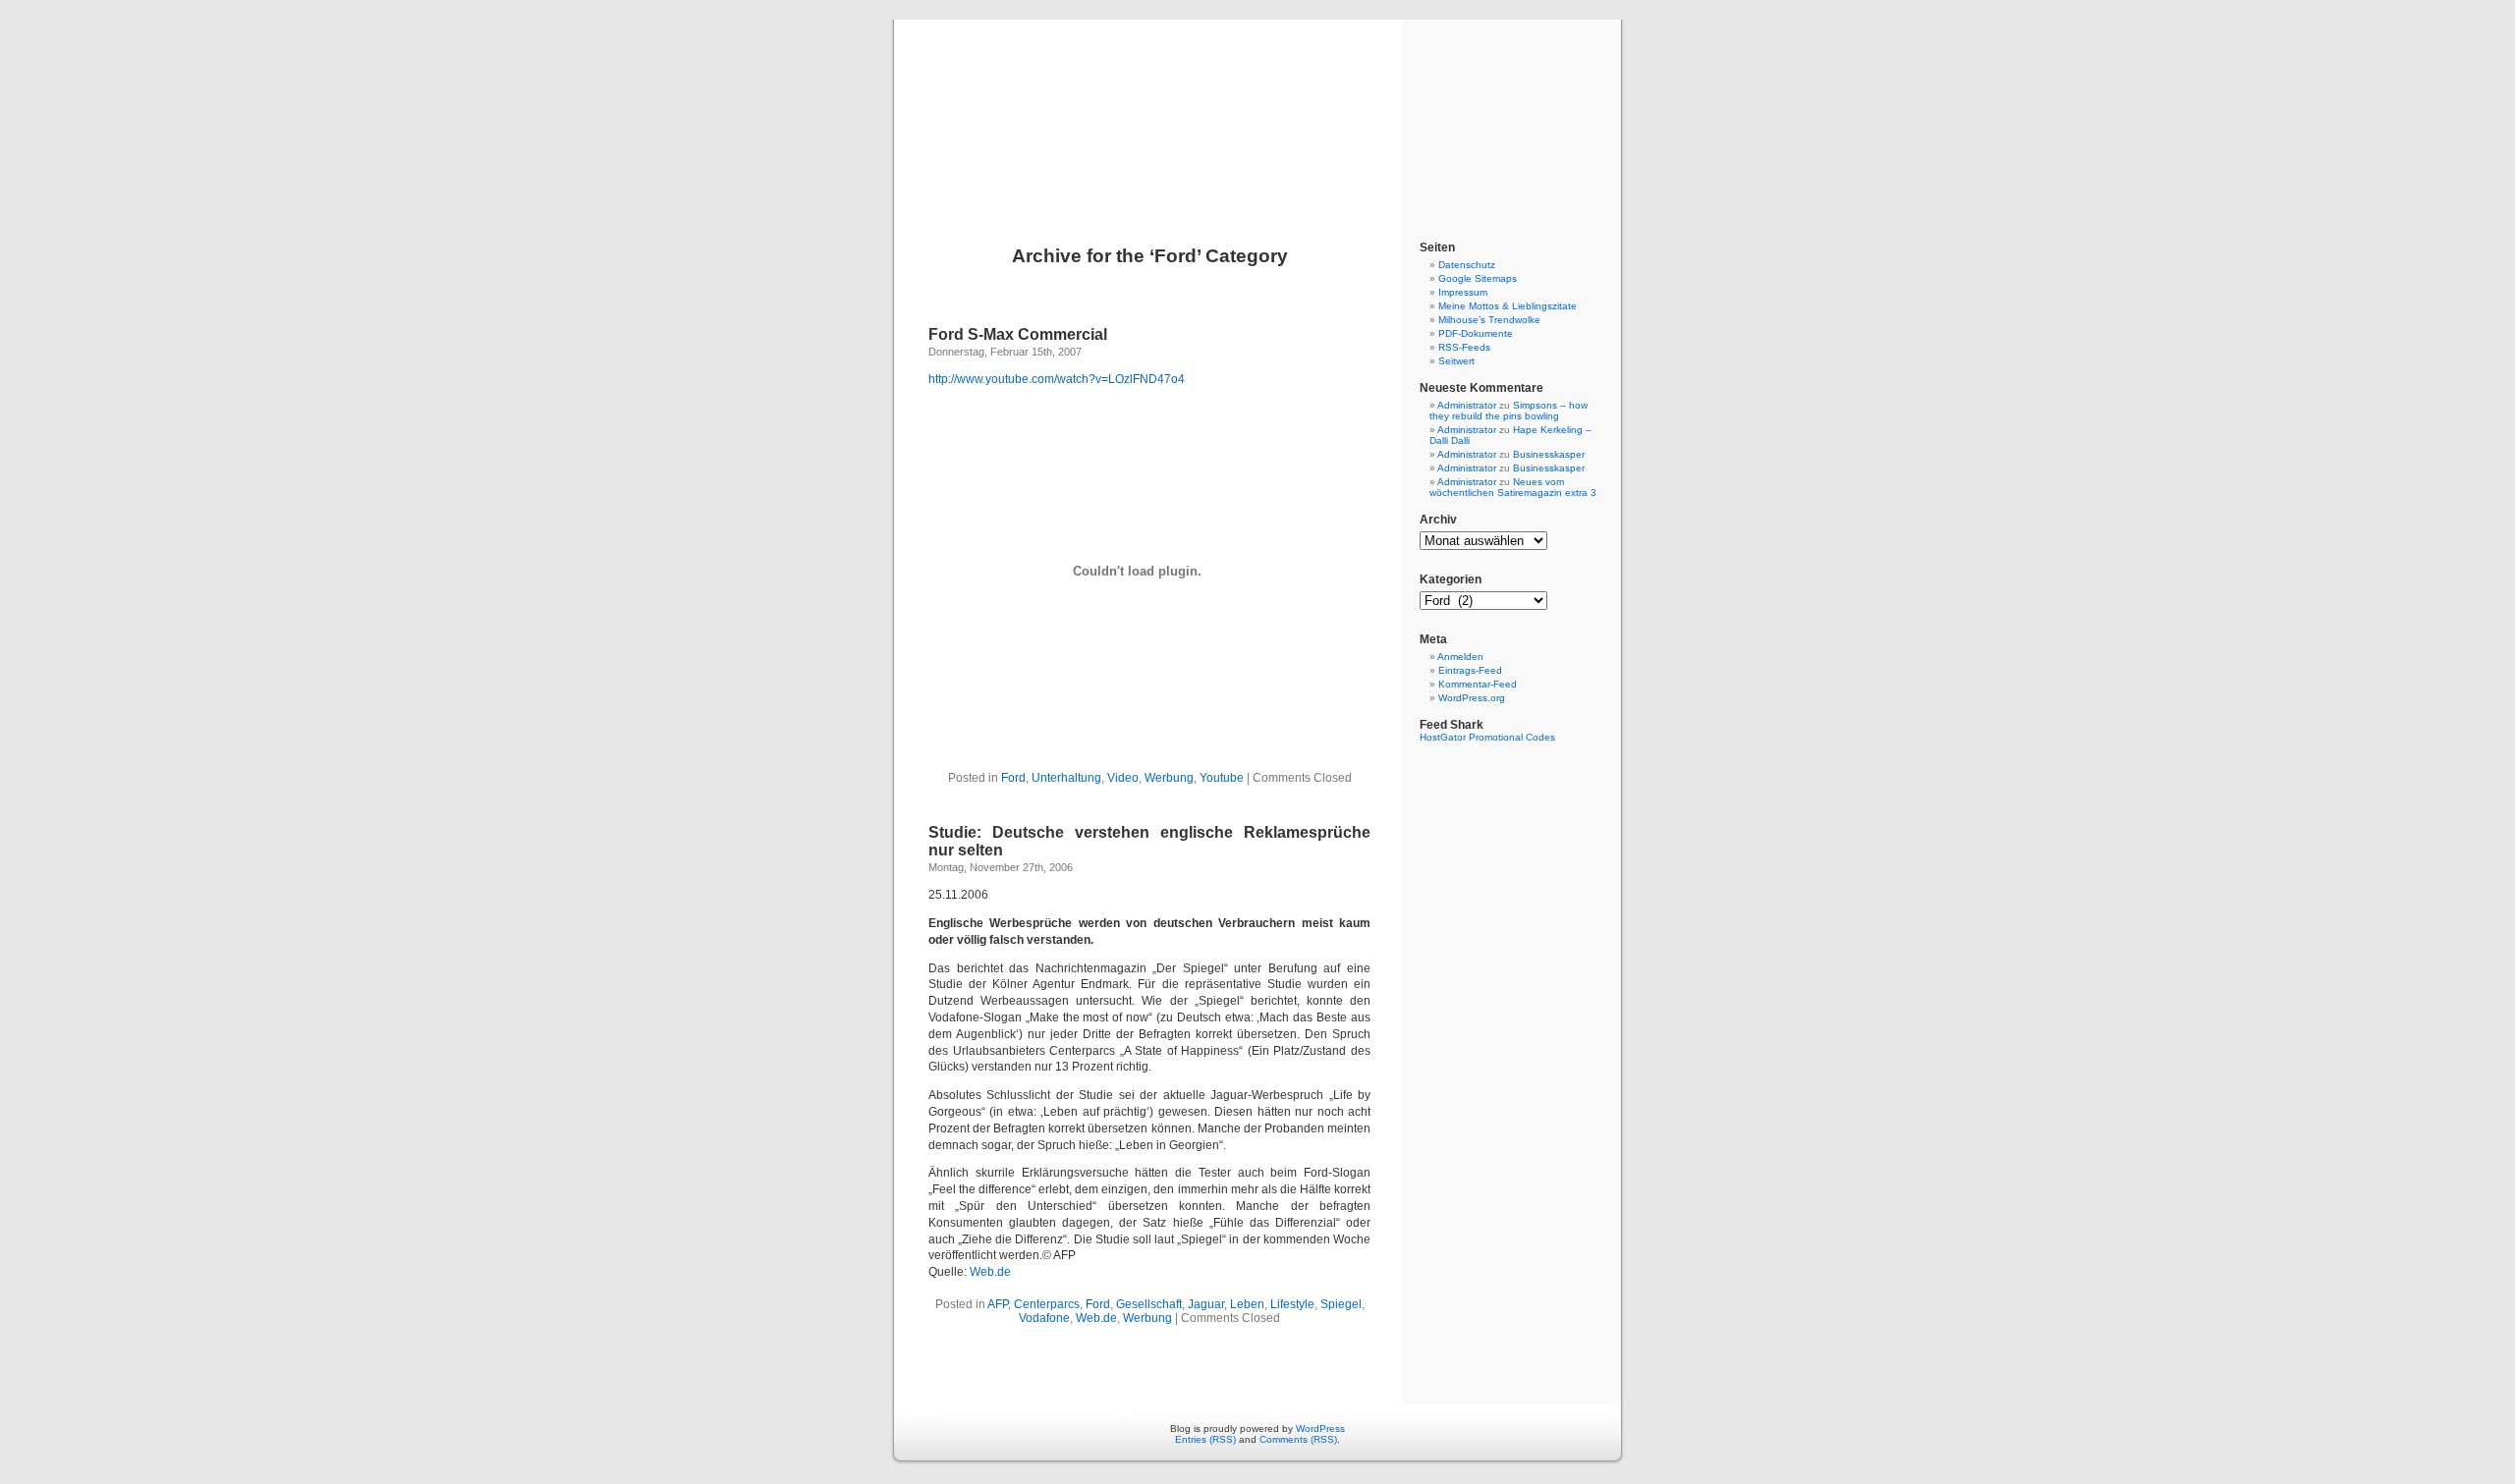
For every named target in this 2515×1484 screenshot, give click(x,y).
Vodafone (1044, 1318)
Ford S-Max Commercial (1018, 334)
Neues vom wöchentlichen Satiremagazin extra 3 (1513, 487)
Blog (1257, 110)
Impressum (1463, 292)
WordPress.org (1472, 698)
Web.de (990, 1272)
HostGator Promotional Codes (1487, 737)
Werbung (1169, 778)
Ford (1013, 778)
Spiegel (1341, 1304)
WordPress (1320, 1429)
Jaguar (1206, 1304)
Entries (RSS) (1205, 1439)
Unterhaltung (1066, 778)
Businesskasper (1549, 454)
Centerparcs (1047, 1304)
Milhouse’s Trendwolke (1489, 320)
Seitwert (1456, 361)
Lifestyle (1292, 1304)
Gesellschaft (1149, 1304)
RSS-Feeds (1464, 347)
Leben (1247, 1304)
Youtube (1222, 778)
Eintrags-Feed (1470, 670)
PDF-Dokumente (1476, 333)
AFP (998, 1304)
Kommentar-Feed (1478, 684)
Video (1123, 778)
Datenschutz (1467, 265)
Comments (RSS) (1298, 1439)
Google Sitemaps (1478, 278)
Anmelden (1460, 657)
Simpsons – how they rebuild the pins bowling (1509, 411)
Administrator (1467, 405)
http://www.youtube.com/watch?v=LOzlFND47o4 (1057, 379)
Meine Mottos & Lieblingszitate (1508, 306)
